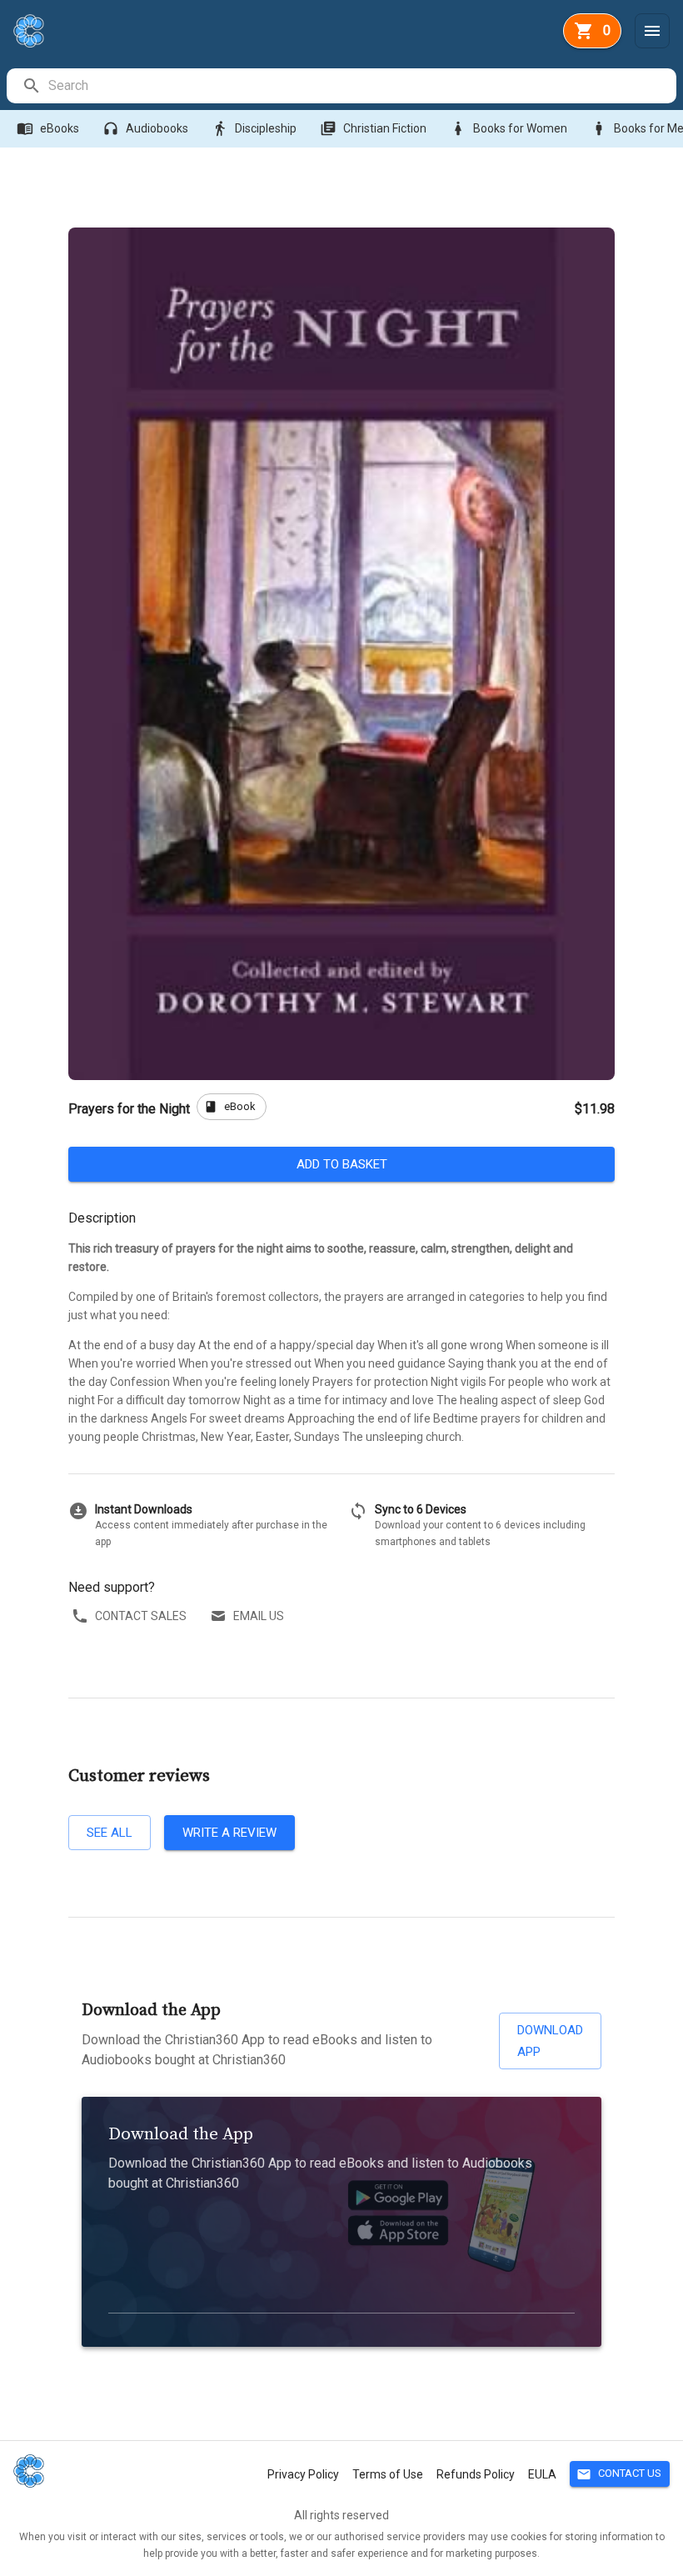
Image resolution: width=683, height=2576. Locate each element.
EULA (542, 2474)
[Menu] (652, 31)
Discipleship (254, 128)
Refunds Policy (476, 2474)
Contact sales (141, 1616)
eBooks (48, 128)
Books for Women (509, 128)
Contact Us (619, 2474)
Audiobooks (145, 128)
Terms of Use (388, 2474)
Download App (550, 2041)
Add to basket (342, 1164)
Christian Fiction (373, 128)
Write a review (229, 1833)
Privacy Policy (303, 2474)
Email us (259, 1616)
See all (110, 1833)
